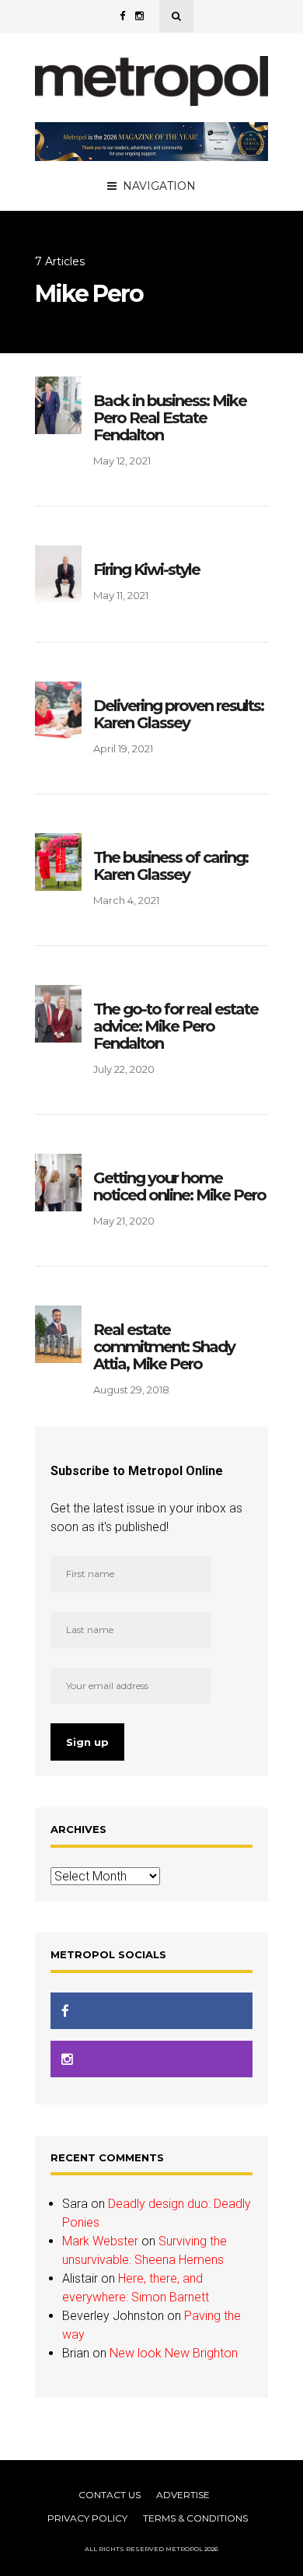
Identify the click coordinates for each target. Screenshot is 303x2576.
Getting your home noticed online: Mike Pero (179, 1186)
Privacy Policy (87, 2518)
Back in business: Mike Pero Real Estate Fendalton (170, 418)
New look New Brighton (174, 2353)
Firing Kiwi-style (146, 570)
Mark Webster (100, 2241)
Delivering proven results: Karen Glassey (178, 714)
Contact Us (110, 2495)
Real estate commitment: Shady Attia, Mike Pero (164, 1347)
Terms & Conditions (195, 2518)
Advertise (183, 2495)
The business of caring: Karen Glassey (171, 866)
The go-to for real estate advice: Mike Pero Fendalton (176, 1026)
